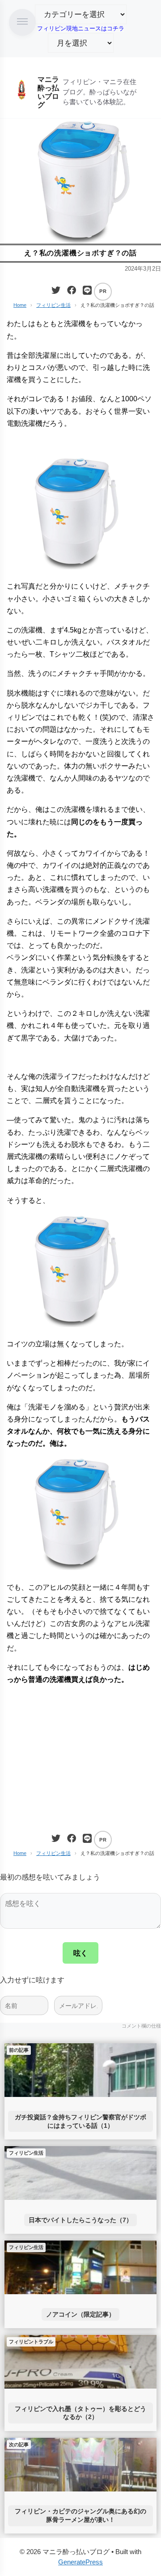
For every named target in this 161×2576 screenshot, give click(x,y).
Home (20, 305)
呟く (80, 1953)
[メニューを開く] (22, 22)
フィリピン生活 (53, 305)
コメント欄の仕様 (141, 2026)
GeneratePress (80, 2562)
